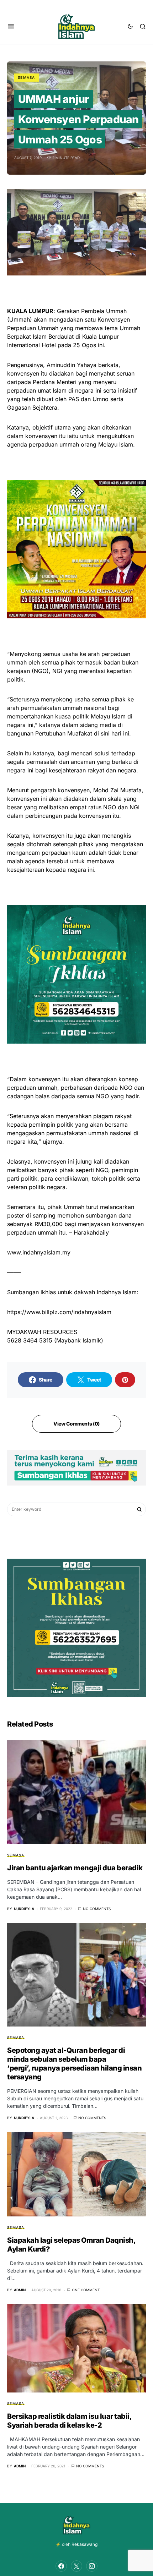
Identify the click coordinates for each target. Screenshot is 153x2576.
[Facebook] (61, 2566)
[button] (11, 26)
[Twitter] (76, 2566)
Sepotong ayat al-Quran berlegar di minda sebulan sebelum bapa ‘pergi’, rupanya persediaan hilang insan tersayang (74, 2064)
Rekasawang (85, 2544)
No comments (97, 1909)
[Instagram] (92, 2566)
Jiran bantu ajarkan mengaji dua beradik (75, 1868)
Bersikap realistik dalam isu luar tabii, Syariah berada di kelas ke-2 (69, 2421)
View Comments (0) (76, 1424)
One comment (86, 2290)
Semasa (27, 77)
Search (139, 1509)
